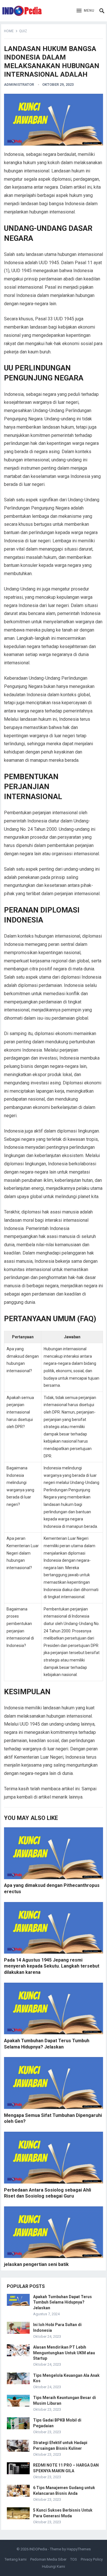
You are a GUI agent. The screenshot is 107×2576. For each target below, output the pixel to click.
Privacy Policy (92, 2559)
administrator (19, 84)
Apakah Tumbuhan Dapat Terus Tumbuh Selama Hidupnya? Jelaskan (62, 2302)
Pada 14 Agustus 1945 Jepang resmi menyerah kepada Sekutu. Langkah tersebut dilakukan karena (52, 1966)
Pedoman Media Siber (48, 2559)
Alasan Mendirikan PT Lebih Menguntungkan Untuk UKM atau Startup (64, 2353)
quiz (23, 31)
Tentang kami (16, 2559)
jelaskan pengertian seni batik (36, 2264)
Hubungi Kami (53, 2566)
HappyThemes (79, 2549)
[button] (85, 11)
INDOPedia (38, 2549)
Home (9, 31)
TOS (74, 2559)
